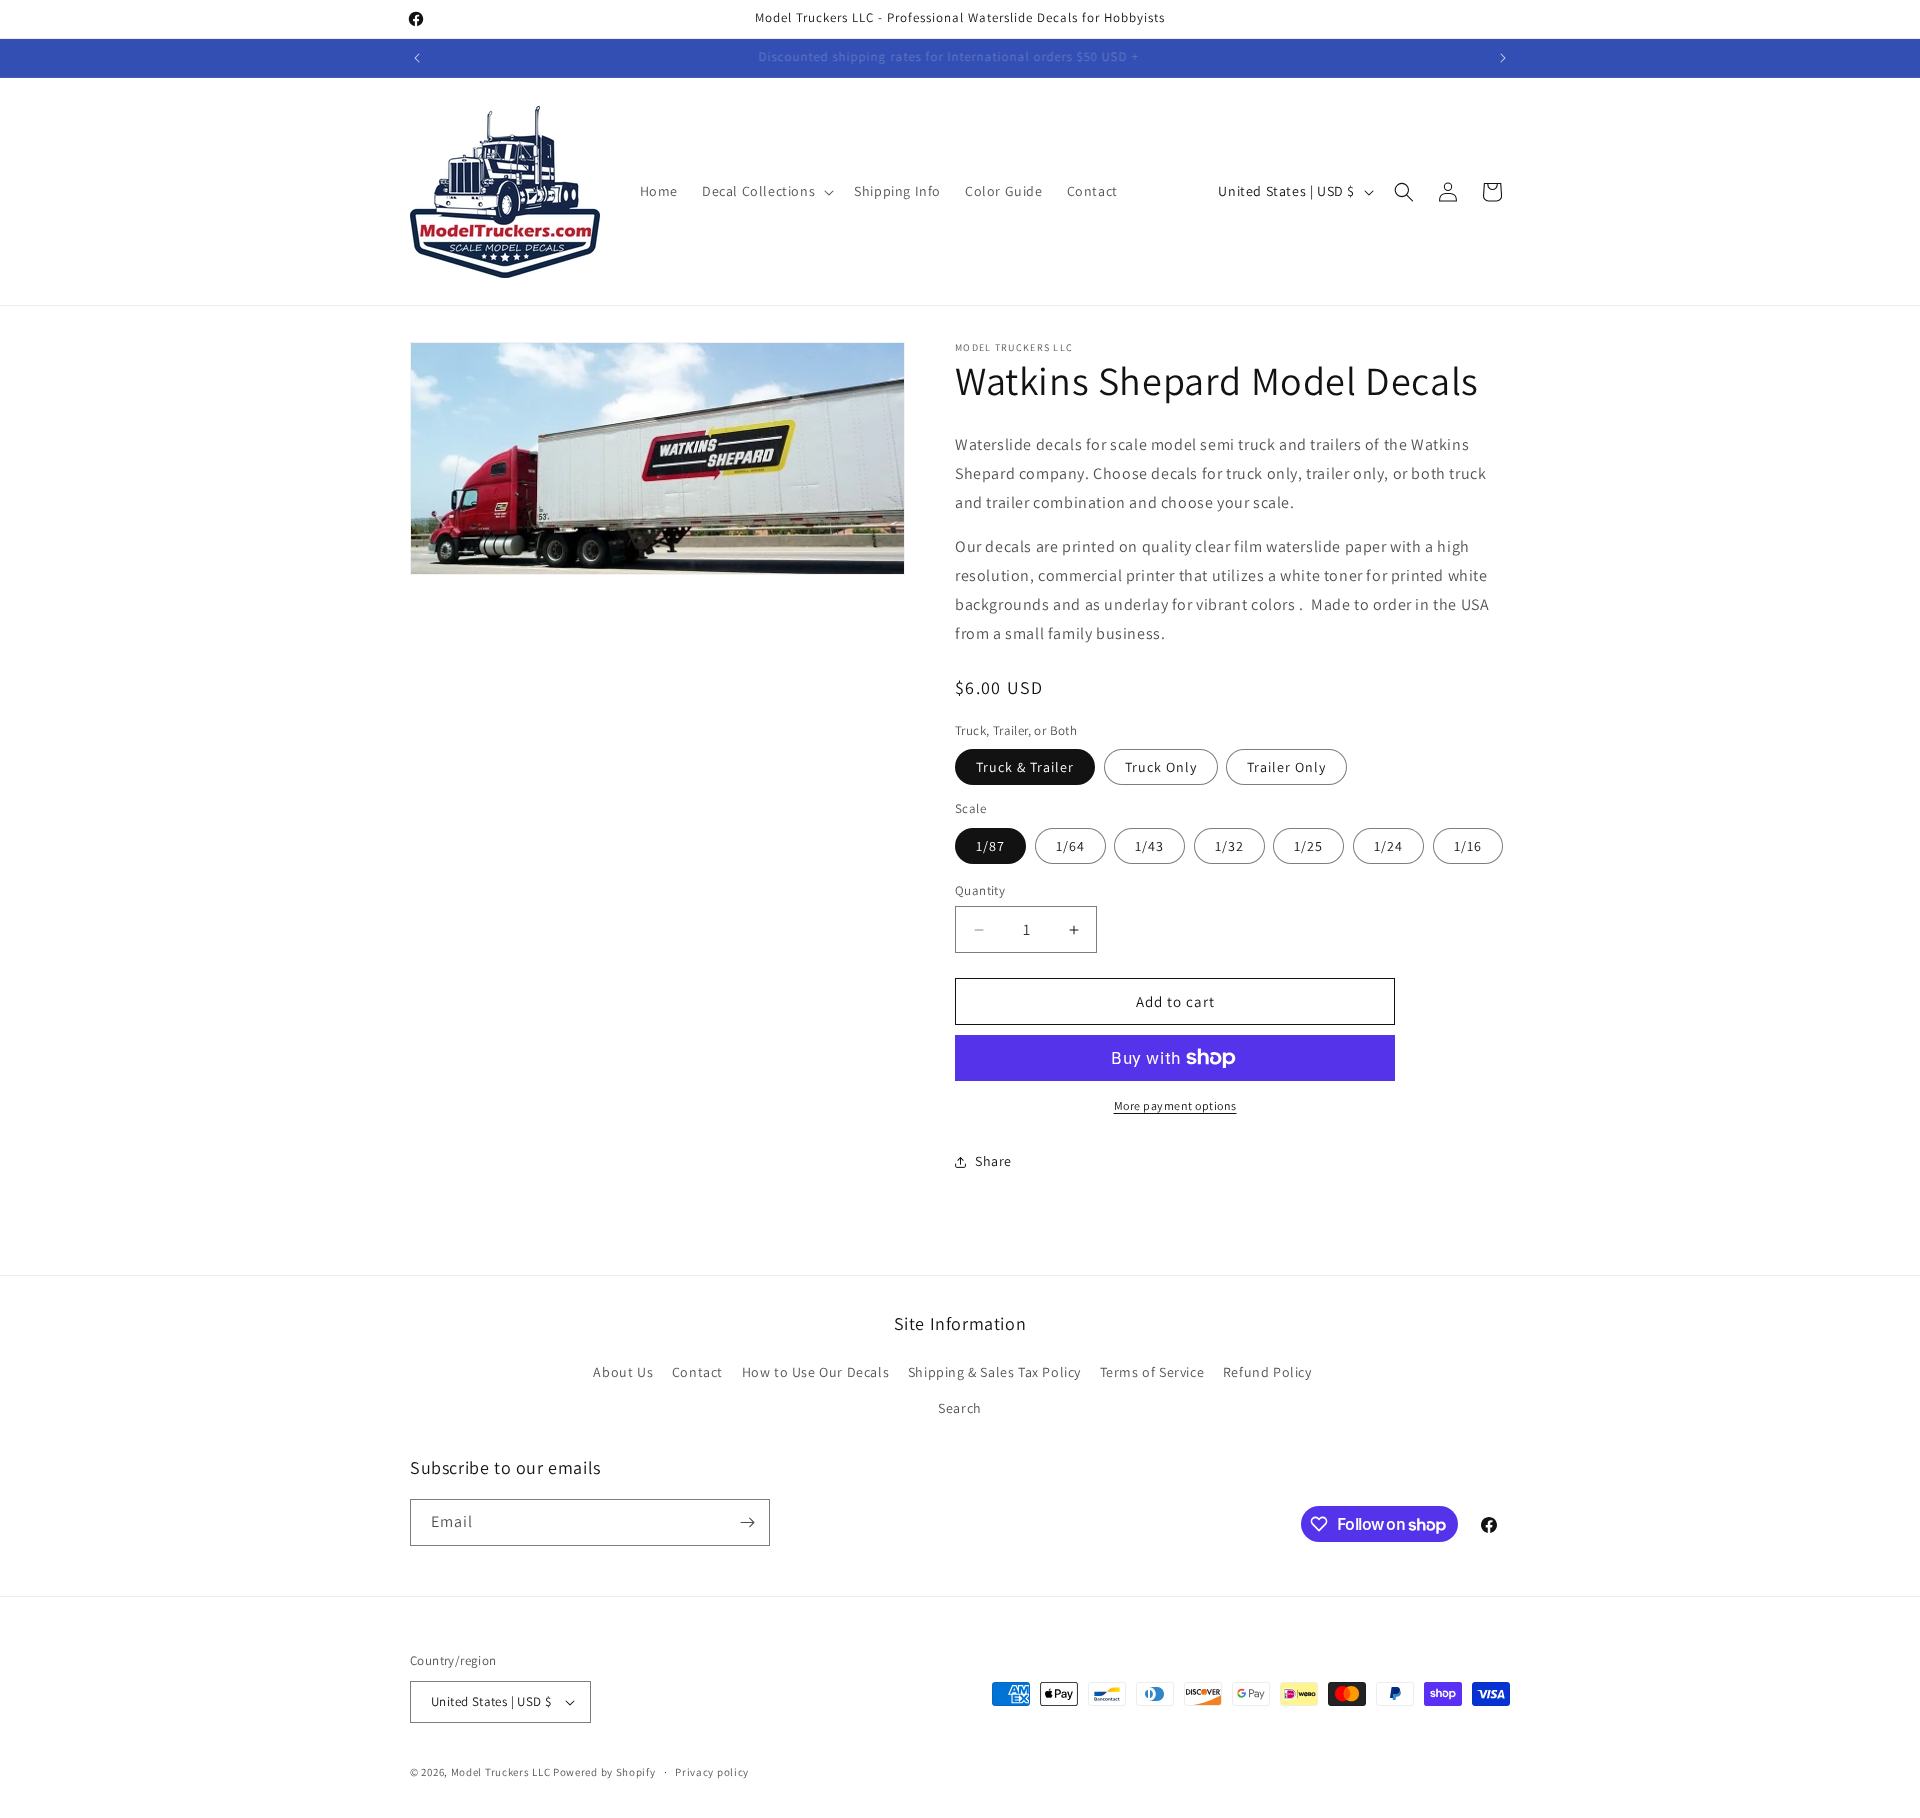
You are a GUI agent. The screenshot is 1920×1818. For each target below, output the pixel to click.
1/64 (1070, 846)
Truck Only (1161, 767)
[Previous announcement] (417, 58)
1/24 (1388, 846)
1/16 (1468, 846)
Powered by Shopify (604, 1772)
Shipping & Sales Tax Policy (994, 1372)
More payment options (1175, 1105)
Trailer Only (1286, 767)
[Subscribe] (747, 1522)
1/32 (1229, 846)
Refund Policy (1267, 1372)
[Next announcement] (1503, 58)
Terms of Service (1152, 1372)
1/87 (990, 846)
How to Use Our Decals (816, 1372)
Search (960, 1408)
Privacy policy (712, 1772)
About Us (623, 1372)
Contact (697, 1372)
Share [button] (993, 1161)
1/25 (1308, 846)
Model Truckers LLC (501, 1772)
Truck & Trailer (1025, 767)
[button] (766, 191)
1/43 (1149, 846)
